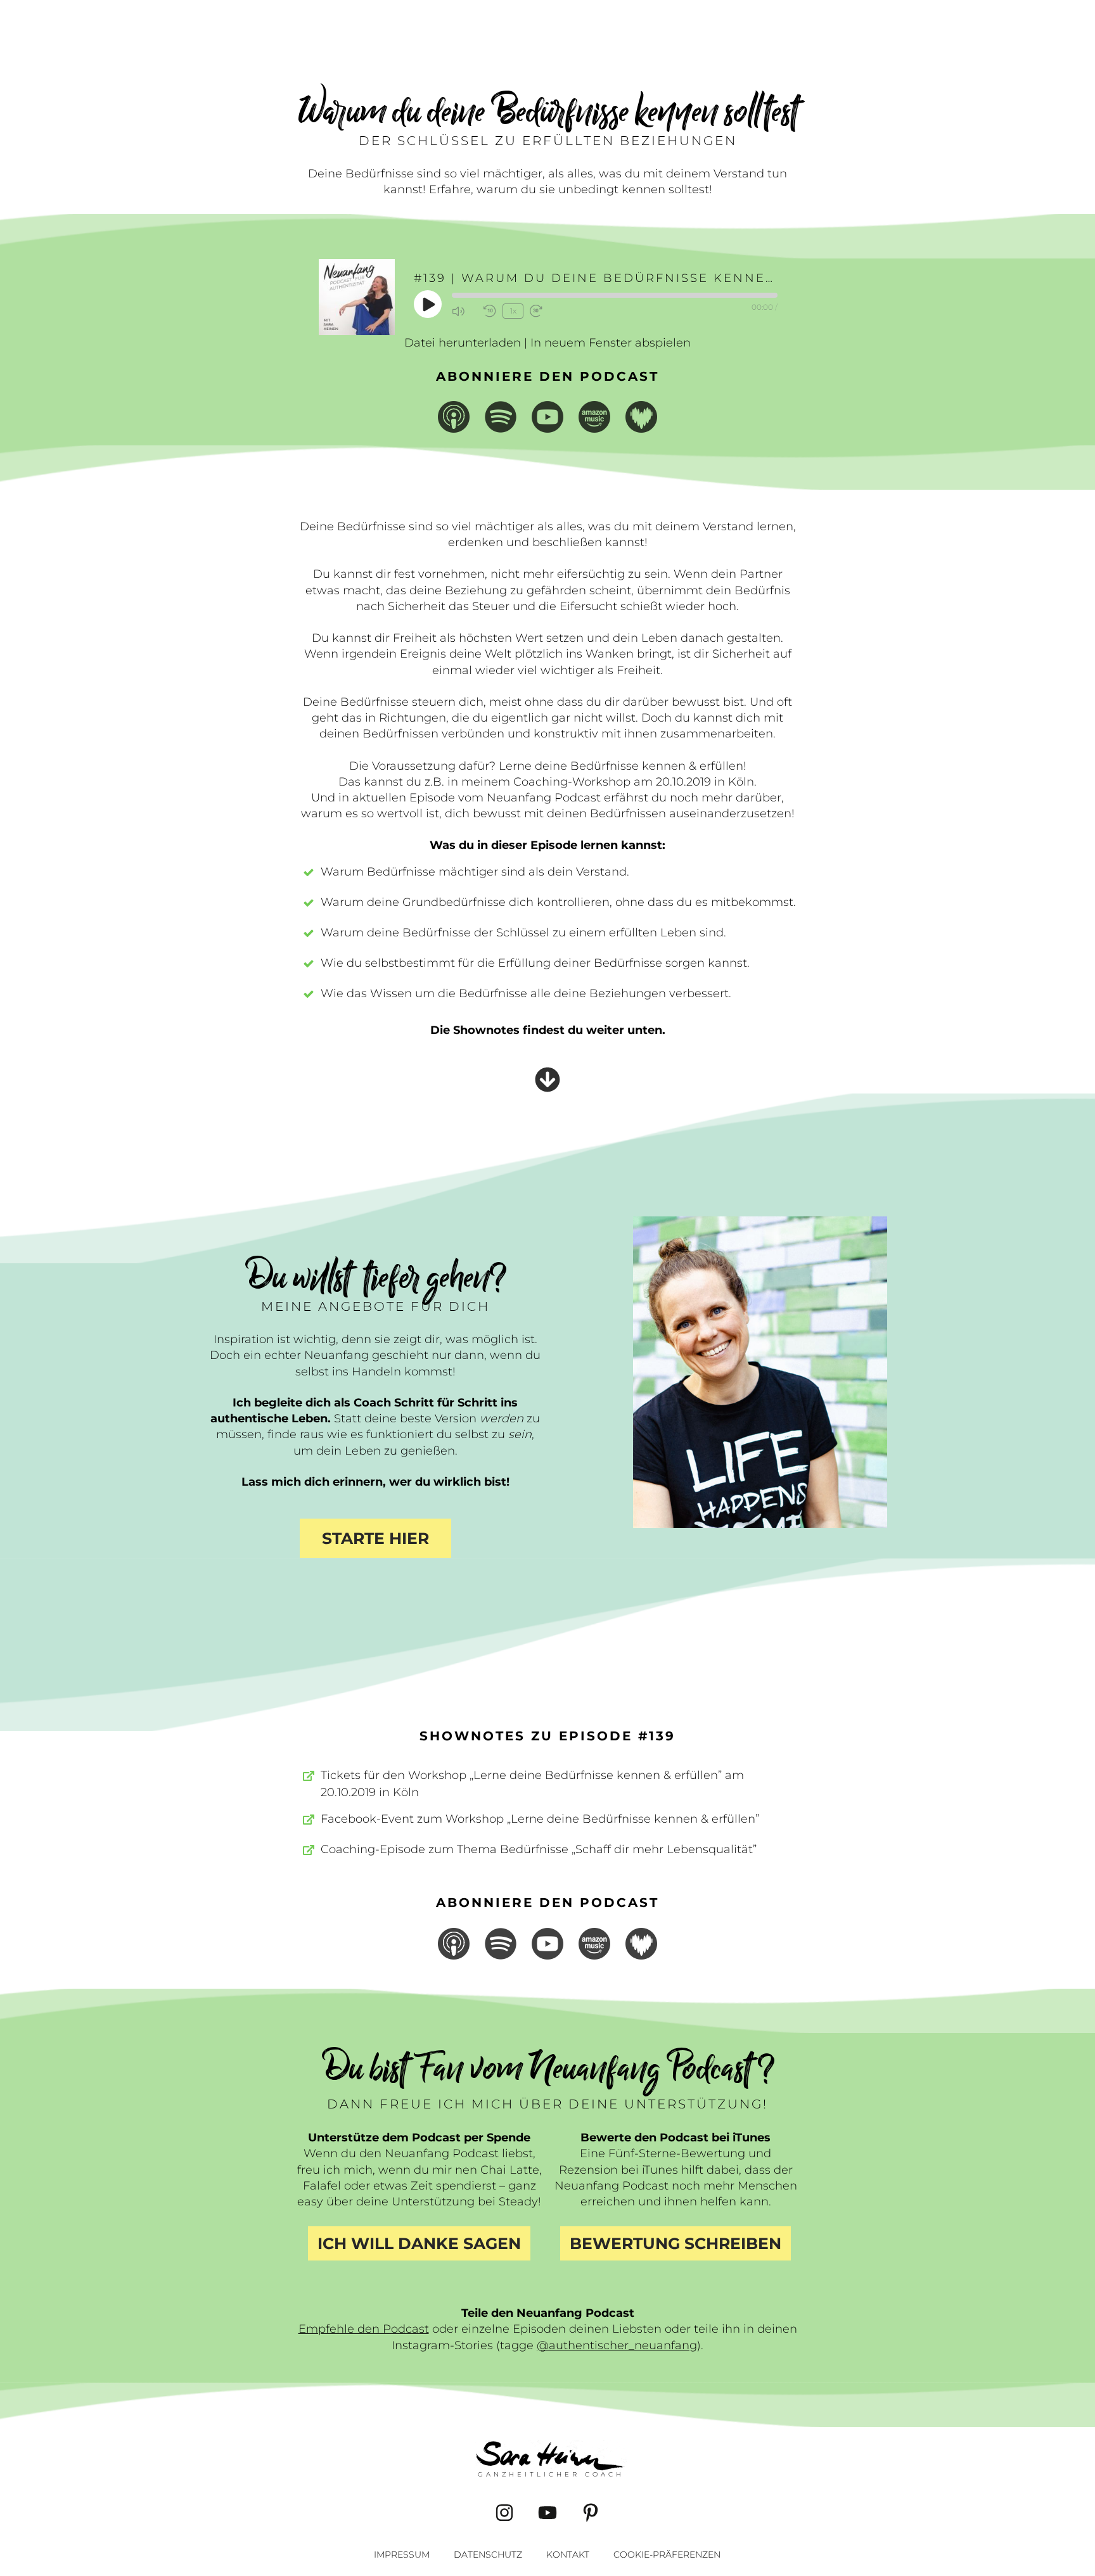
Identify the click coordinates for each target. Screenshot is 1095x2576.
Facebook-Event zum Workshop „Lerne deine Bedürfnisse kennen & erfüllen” (540, 1819)
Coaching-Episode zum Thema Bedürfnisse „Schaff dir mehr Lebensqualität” (539, 1849)
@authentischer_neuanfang (617, 2345)
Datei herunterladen (463, 343)
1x (513, 311)
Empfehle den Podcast (364, 2329)
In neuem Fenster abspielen (611, 343)
